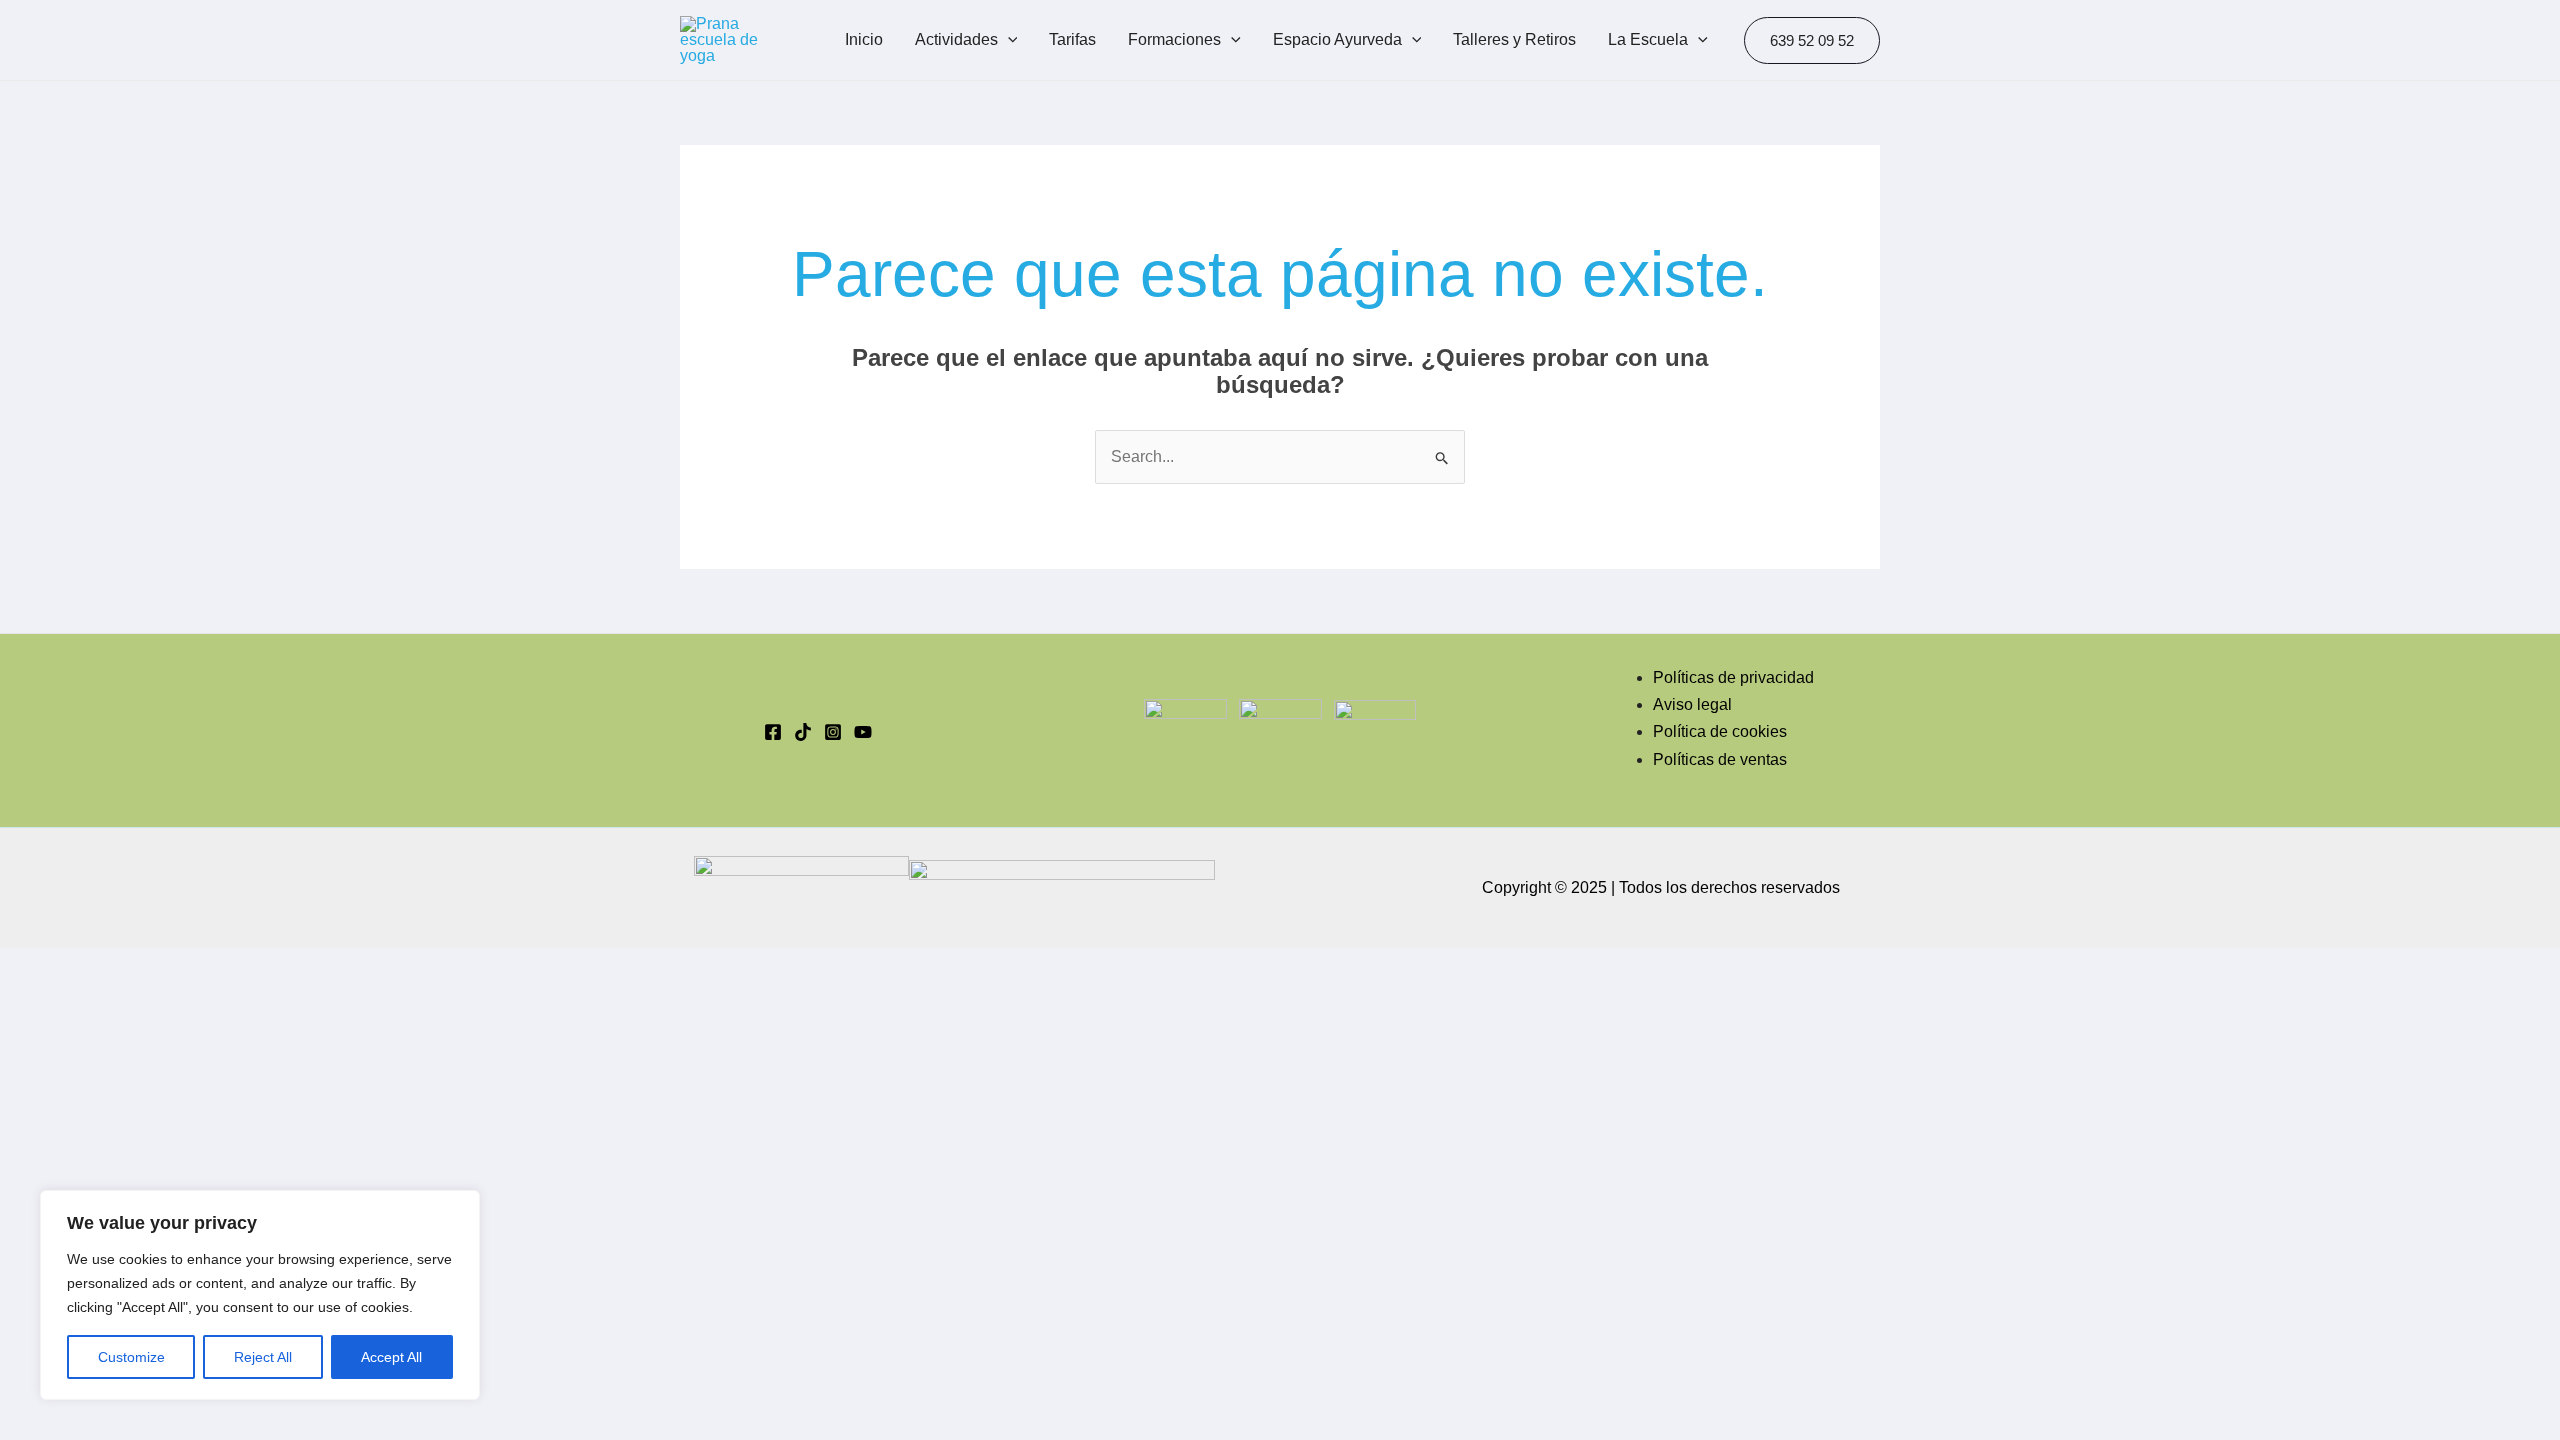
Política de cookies (1720, 731)
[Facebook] (773, 732)
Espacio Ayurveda (1337, 39)
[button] (1812, 40)
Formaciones (1174, 39)
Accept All (391, 1357)
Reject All (263, 1357)
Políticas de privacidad (1733, 677)
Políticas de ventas (1720, 759)
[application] (1008, 40)
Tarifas (1072, 39)
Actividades (956, 39)
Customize (131, 1357)
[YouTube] (863, 732)
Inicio (864, 39)
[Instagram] (833, 732)
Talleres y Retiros (1514, 39)
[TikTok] (803, 732)
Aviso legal (1692, 704)
